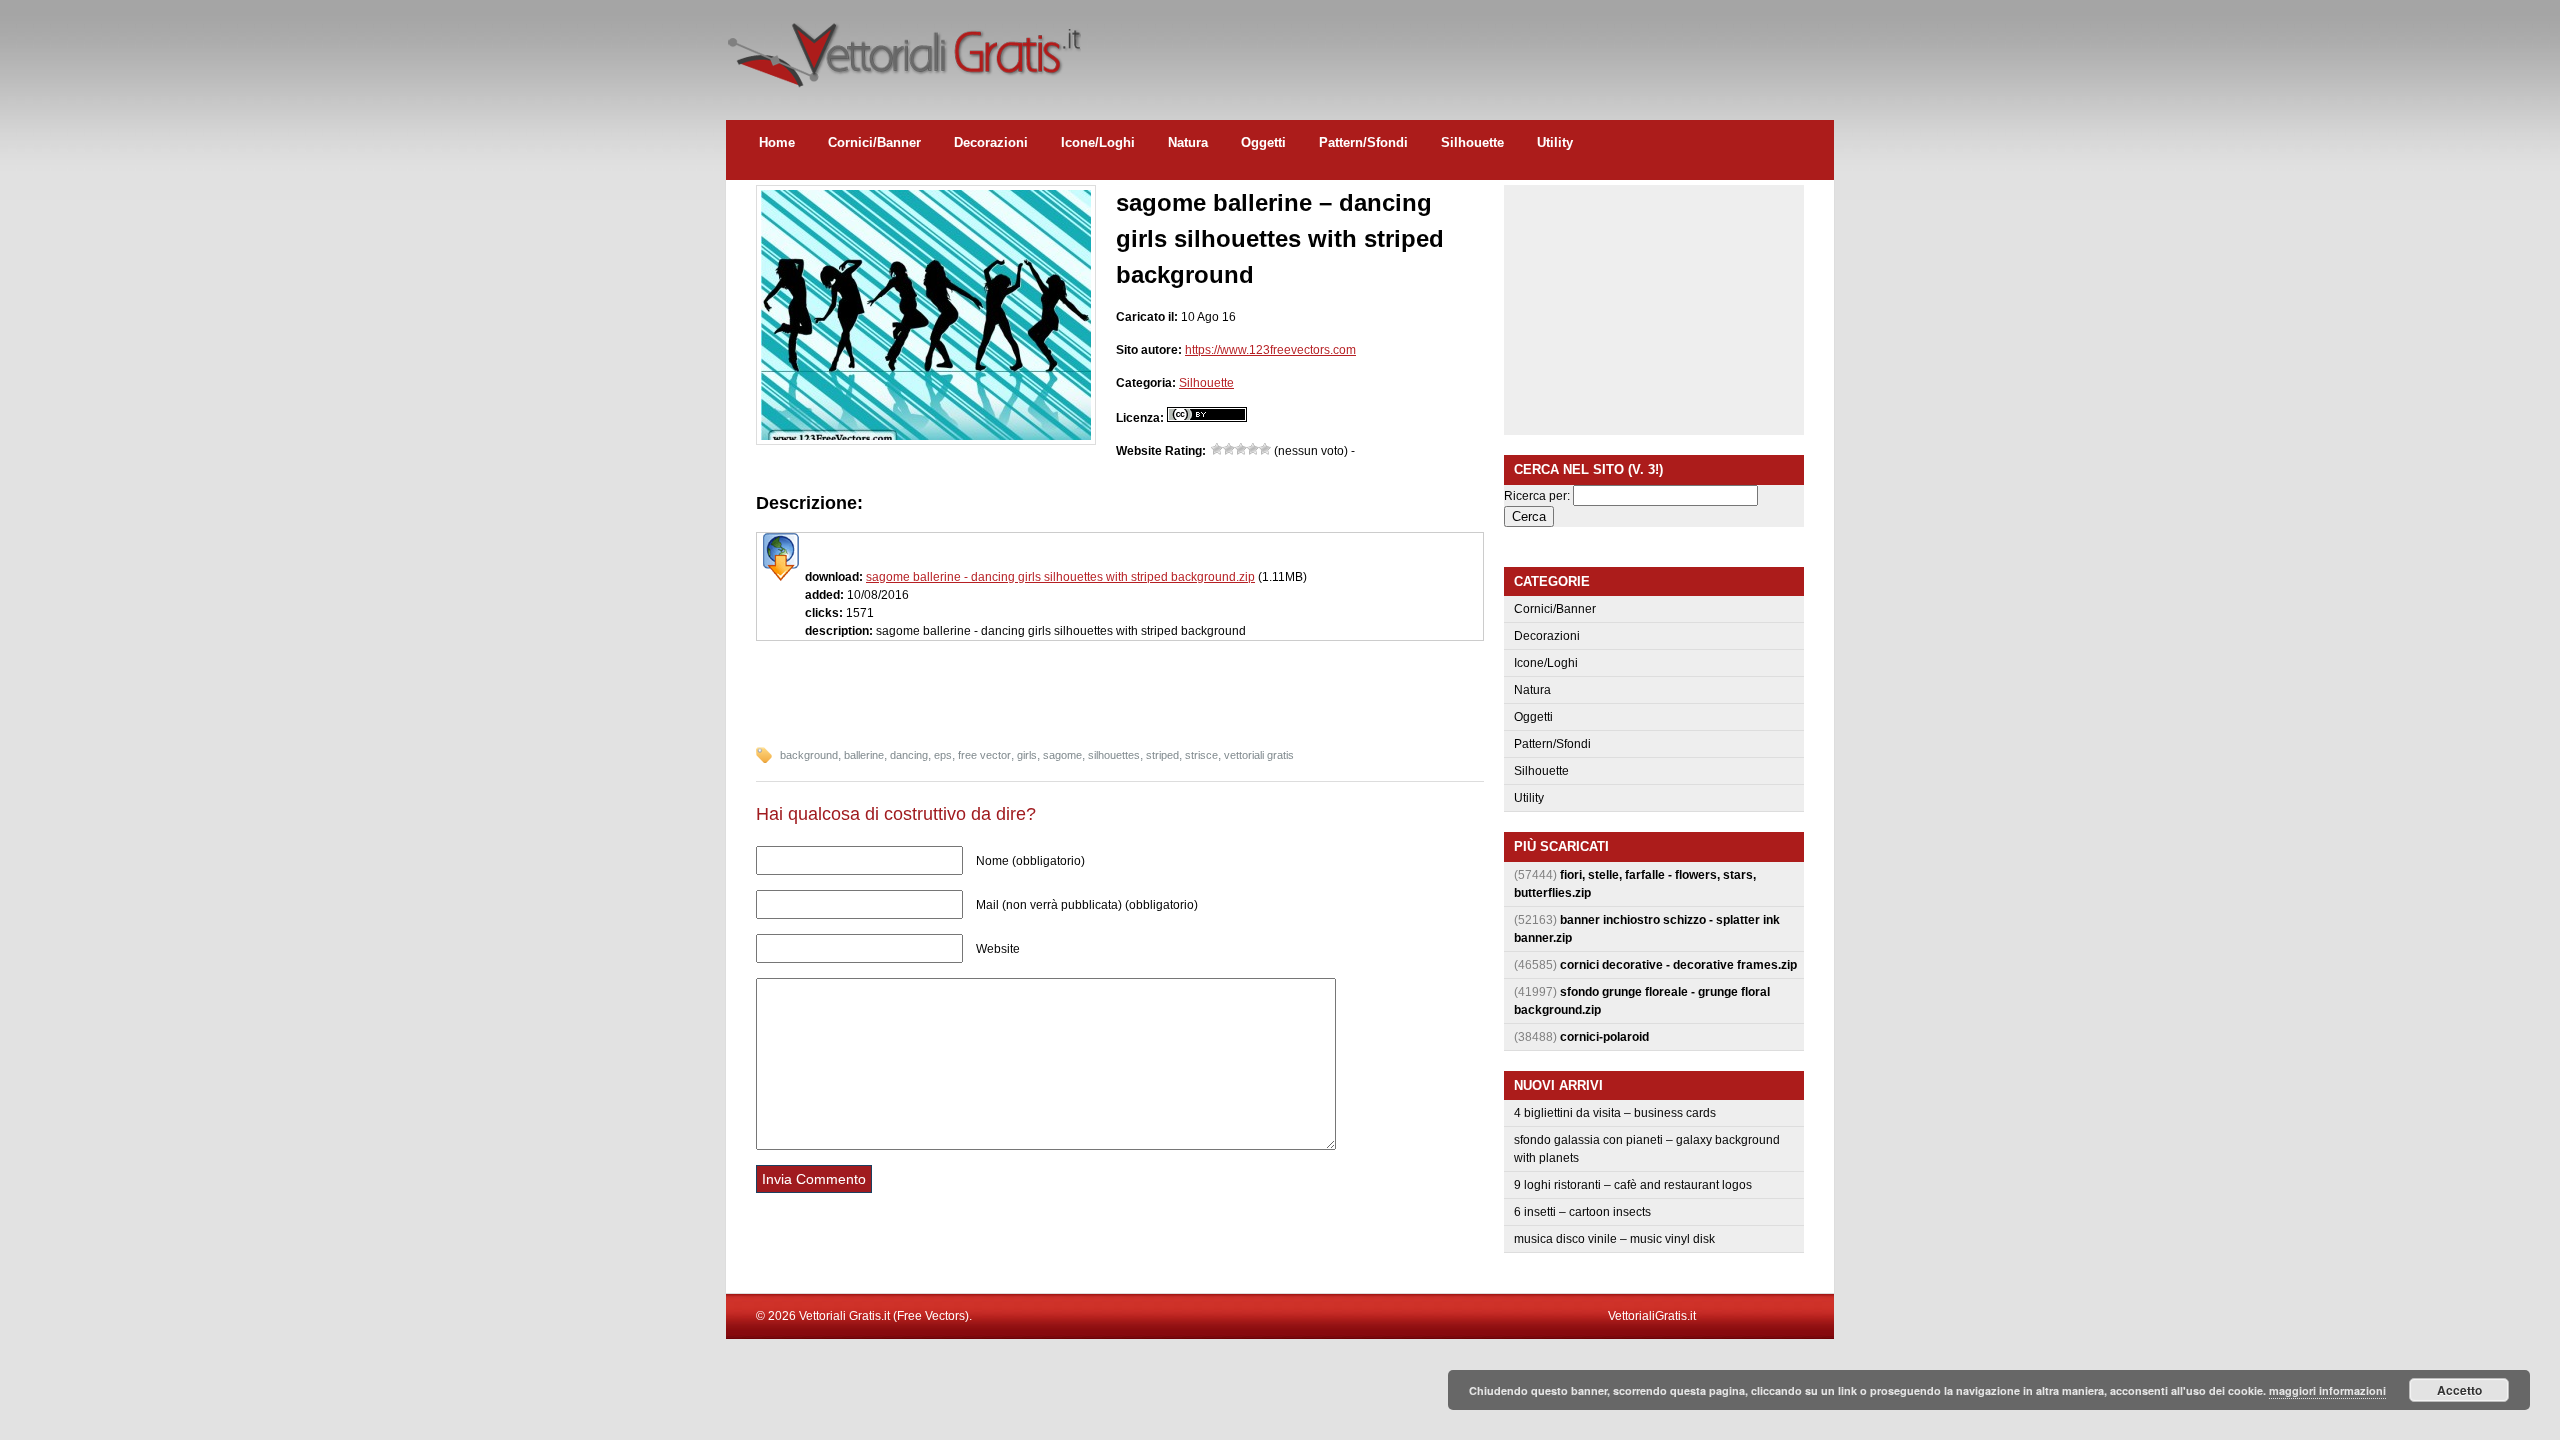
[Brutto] (1229, 449)
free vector (984, 755)
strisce (1201, 755)
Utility (1555, 142)
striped (1162, 755)
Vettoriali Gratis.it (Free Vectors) (903, 50)
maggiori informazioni (2327, 1390)
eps (943, 755)
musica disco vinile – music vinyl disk (1614, 1239)
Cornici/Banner (874, 142)
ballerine (864, 755)
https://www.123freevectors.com (1270, 350)
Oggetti (1263, 142)
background (809, 755)
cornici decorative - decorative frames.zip (1678, 965)
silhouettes (1114, 755)
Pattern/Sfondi (1363, 142)
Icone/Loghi (1098, 142)
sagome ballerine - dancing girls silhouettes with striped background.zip (1060, 577)
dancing (909, 755)
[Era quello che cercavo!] (1265, 449)
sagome (1062, 755)
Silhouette (1472, 142)
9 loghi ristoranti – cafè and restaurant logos (1633, 1185)
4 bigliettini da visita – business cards (1615, 1113)
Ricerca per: (1537, 496)
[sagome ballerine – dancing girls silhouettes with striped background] (926, 436)
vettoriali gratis (1259, 755)
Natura (1188, 142)
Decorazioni (991, 142)
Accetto (2459, 1390)
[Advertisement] (1470, 45)
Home (777, 142)
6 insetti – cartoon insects (1582, 1212)
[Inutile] (1217, 449)
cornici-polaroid (1604, 1037)
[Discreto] (1241, 449)
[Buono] (1253, 449)
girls (1027, 755)
